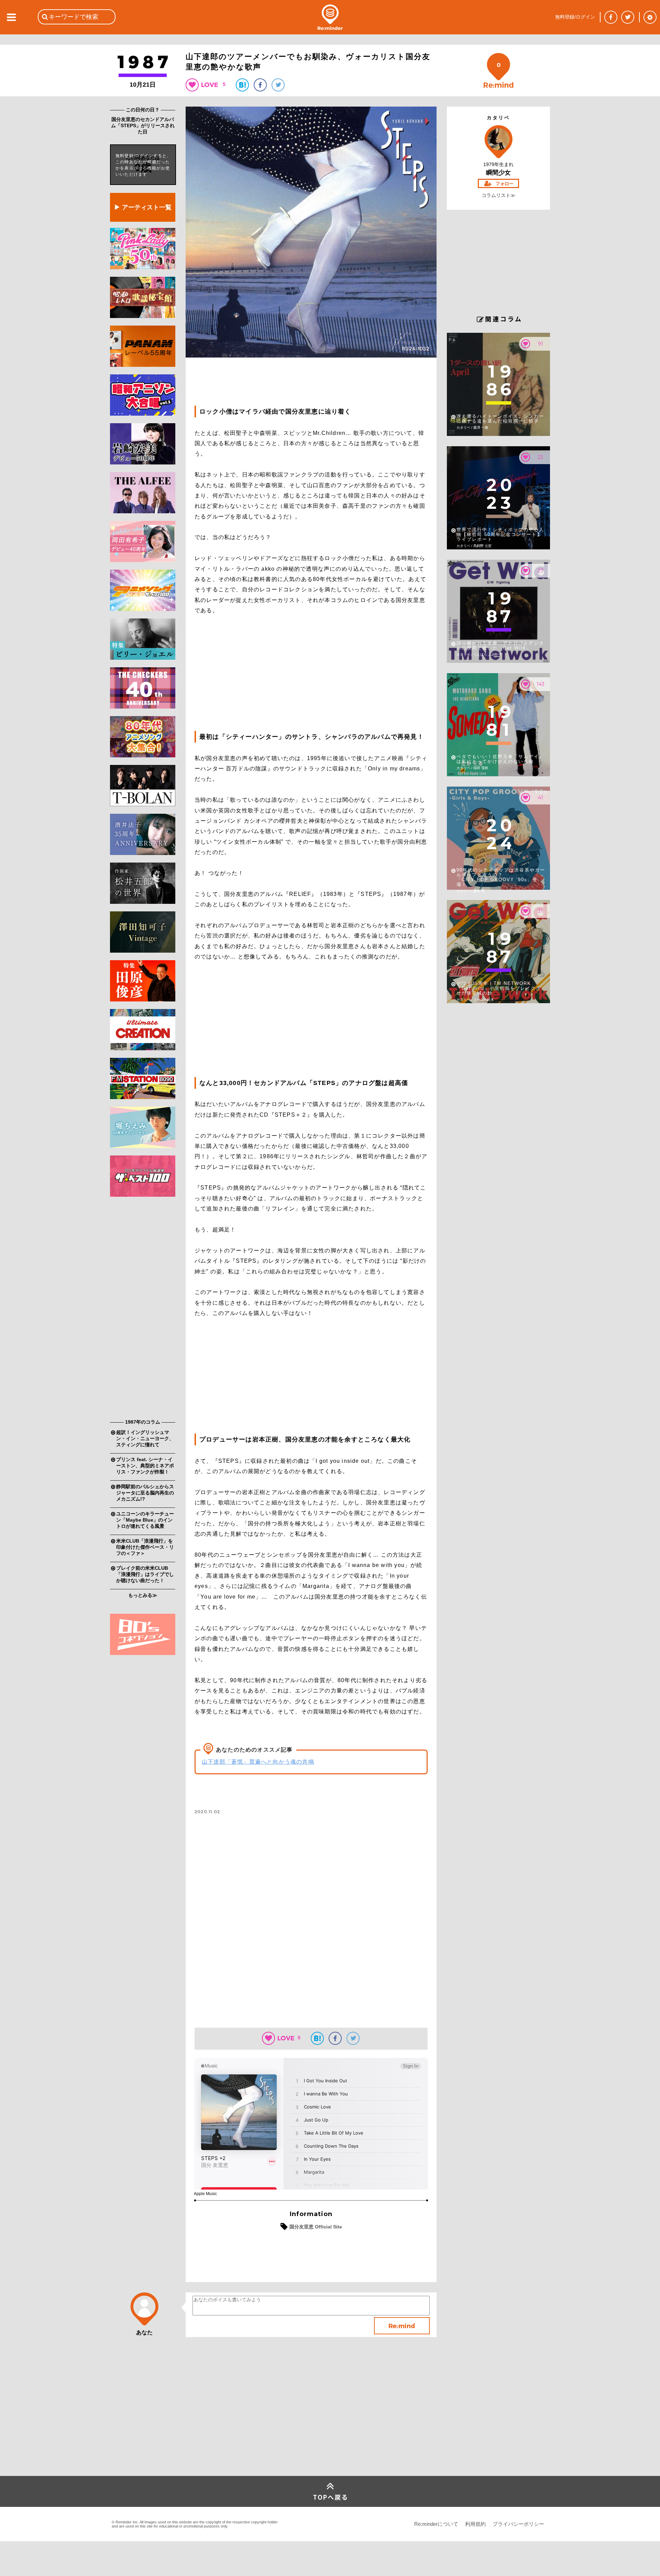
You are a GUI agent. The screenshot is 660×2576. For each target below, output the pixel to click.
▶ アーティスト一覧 (143, 207)
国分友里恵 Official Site (316, 2227)
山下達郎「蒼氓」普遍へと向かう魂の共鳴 (258, 1762)
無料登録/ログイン (575, 17)
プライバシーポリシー (518, 2524)
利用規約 (475, 2524)
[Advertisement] (143, 1309)
